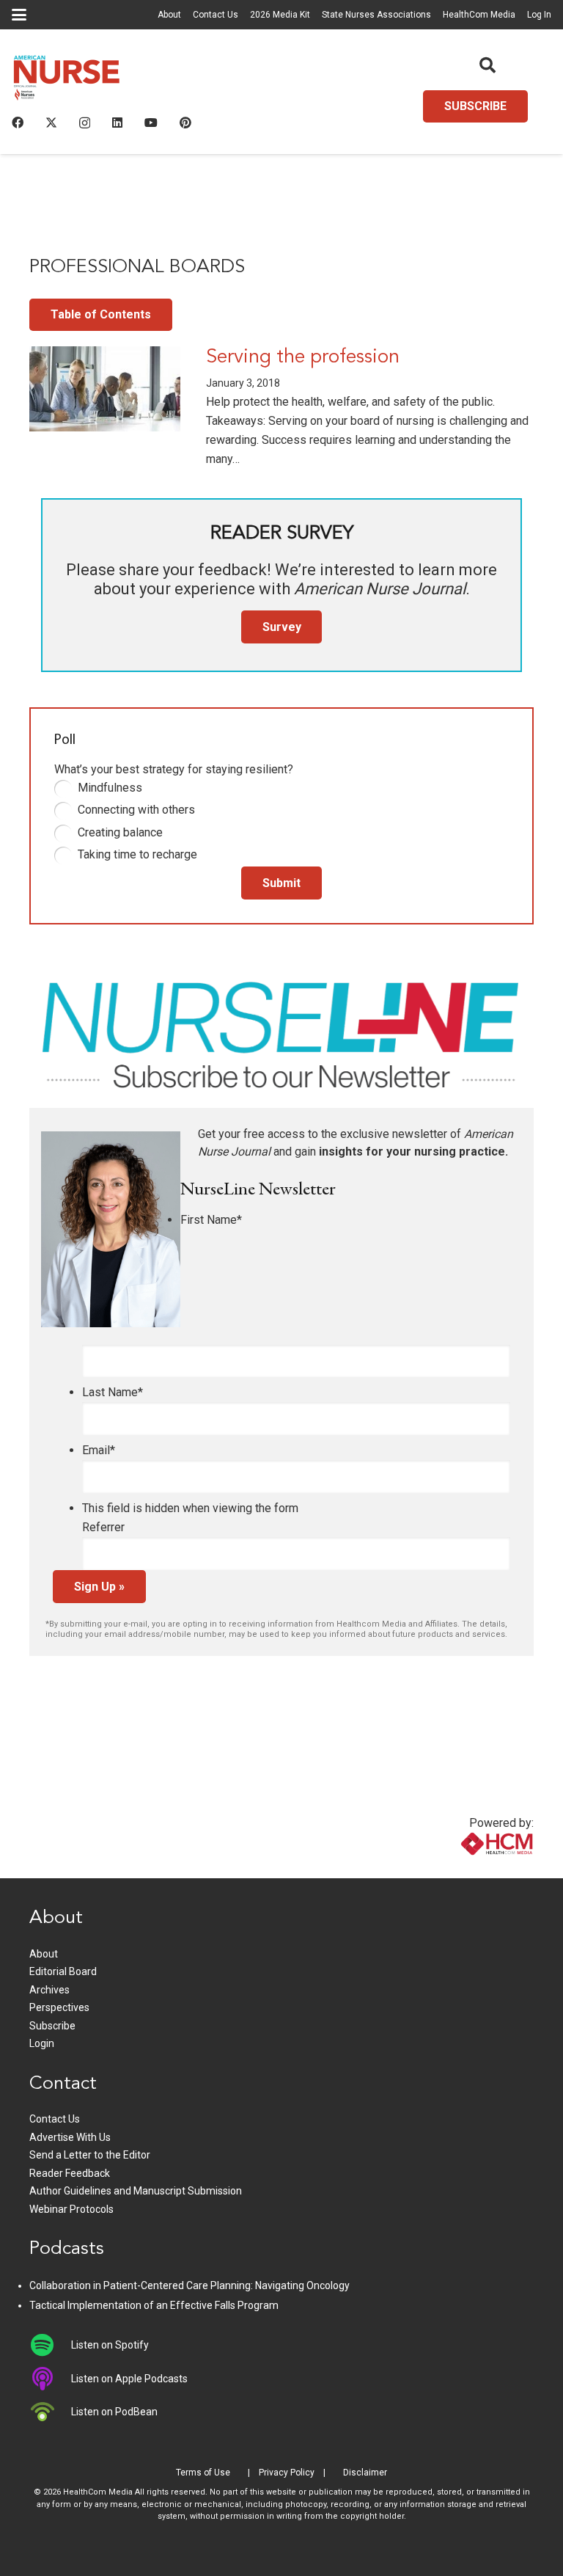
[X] (51, 123)
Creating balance (120, 832)
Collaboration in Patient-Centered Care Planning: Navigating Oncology (189, 2285)
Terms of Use (203, 2473)
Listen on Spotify (110, 2345)
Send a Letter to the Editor (90, 2155)
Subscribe (52, 2026)
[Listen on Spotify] (50, 2345)
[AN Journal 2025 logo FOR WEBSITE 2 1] (67, 81)
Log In (539, 15)
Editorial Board (63, 1971)
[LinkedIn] (117, 123)
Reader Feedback (70, 2173)
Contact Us (216, 15)
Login (42, 2043)
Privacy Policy (287, 2473)
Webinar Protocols (71, 2209)
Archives (49, 1990)
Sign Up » (99, 1587)
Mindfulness (110, 788)
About (169, 15)
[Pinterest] (185, 123)
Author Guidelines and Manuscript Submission (136, 2191)
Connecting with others (136, 810)
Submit (281, 883)
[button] (19, 15)
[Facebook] (18, 123)
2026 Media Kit (280, 15)
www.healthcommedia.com (466, 1869)
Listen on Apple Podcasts (129, 2379)
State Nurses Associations (376, 15)
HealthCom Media (479, 15)
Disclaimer (365, 2473)
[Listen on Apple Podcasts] (50, 2379)
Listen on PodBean (114, 2412)
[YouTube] (151, 123)
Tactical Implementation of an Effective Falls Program (154, 2305)
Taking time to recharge (137, 854)
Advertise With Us (70, 2137)
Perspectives (59, 2007)
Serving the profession (303, 358)
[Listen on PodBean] (50, 2412)
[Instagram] (85, 123)
